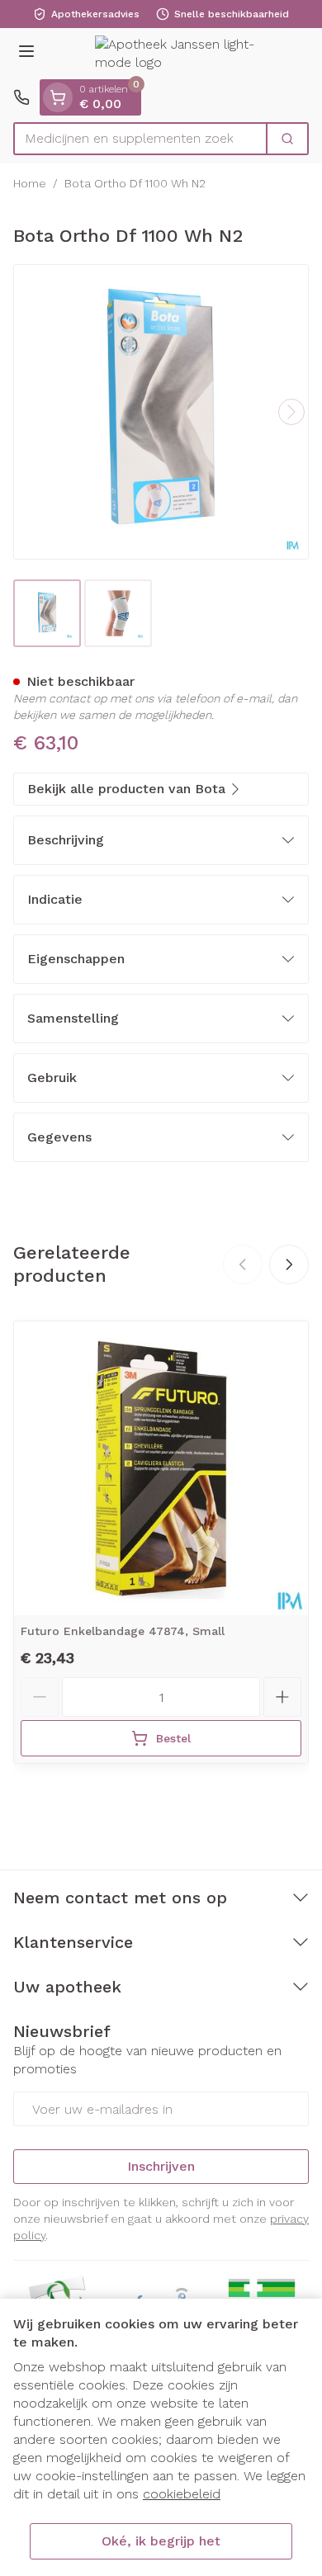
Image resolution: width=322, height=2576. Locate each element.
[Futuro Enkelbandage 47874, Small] (161, 1468)
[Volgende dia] (289, 1264)
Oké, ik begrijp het (161, 2541)
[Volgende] (291, 412)
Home (30, 183)
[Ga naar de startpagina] (178, 54)
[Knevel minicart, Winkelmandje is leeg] (58, 97)
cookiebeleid (182, 2494)
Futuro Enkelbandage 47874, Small (123, 1631)
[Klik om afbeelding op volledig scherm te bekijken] (161, 412)
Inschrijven (161, 2166)
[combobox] (140, 139)
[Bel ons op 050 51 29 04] (21, 97)
